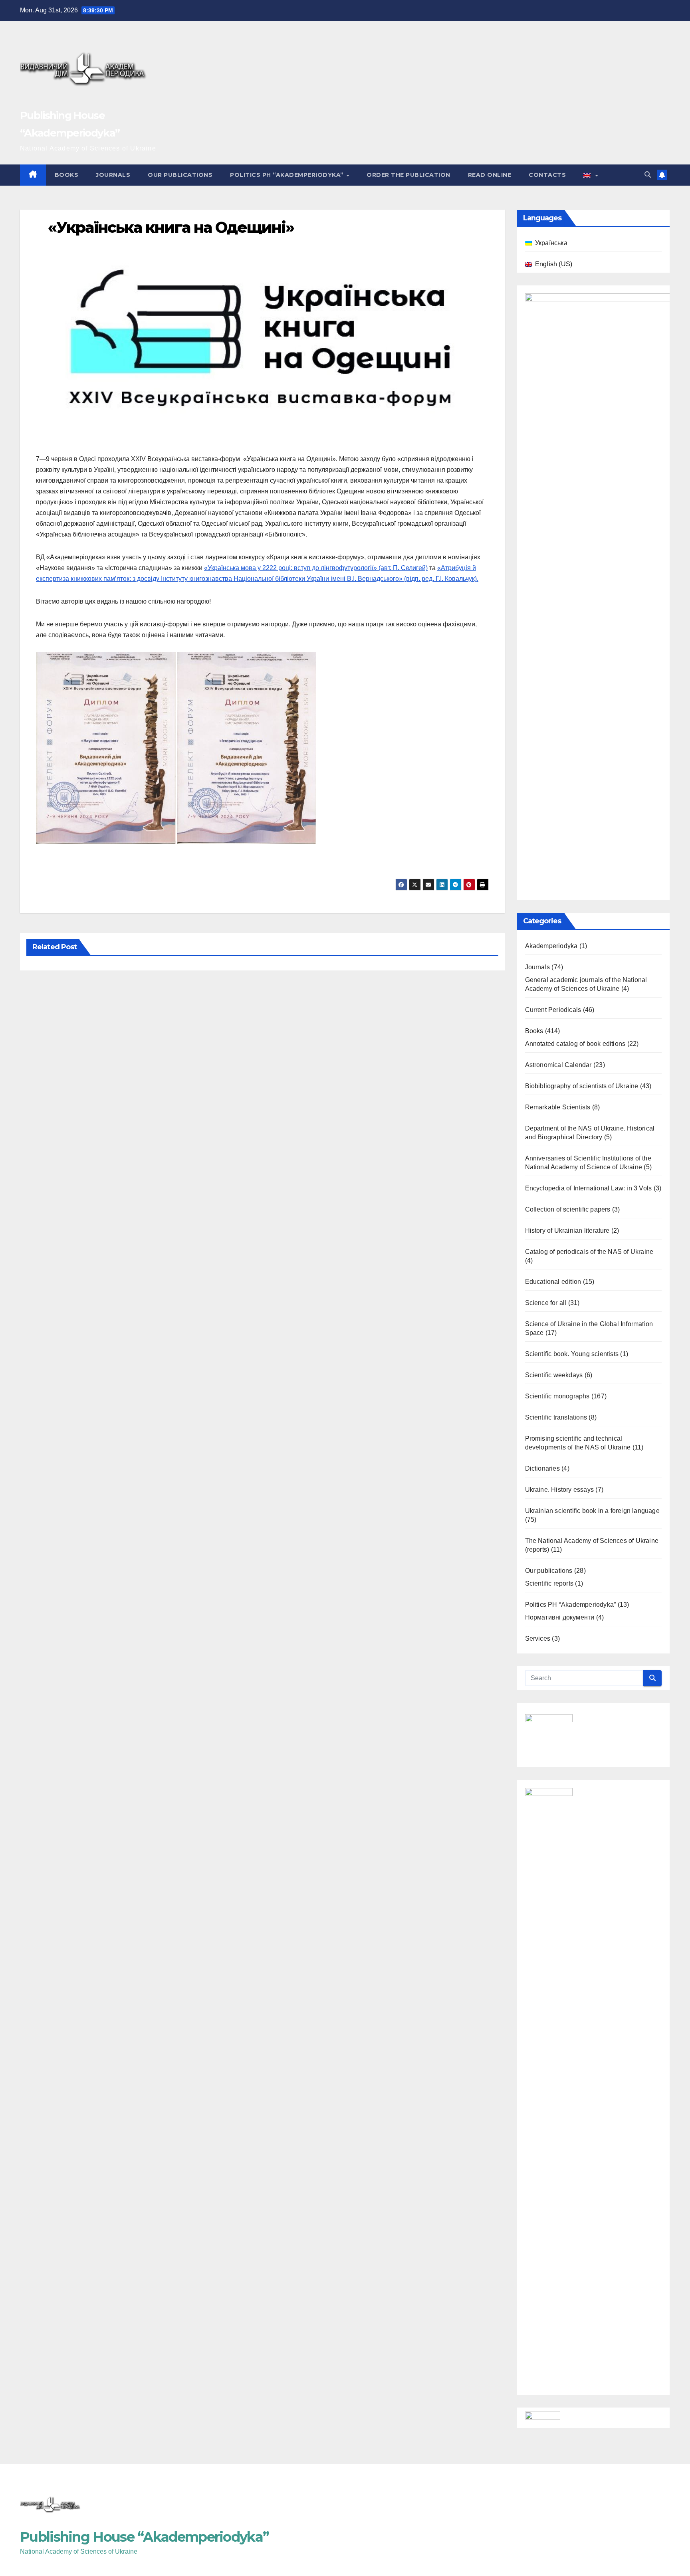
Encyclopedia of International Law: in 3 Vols (589, 1188)
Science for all (546, 1303)
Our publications (180, 175)
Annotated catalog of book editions (575, 1044)
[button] (648, 175)
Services (538, 1638)
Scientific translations (556, 1417)
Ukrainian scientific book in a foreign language (592, 1511)
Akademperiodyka (551, 946)
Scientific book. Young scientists (572, 1354)
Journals (113, 175)
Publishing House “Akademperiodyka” (144, 2537)
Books (67, 175)
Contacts (547, 175)
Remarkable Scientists (558, 1107)
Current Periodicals (553, 1010)
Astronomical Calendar (558, 1065)
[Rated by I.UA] (543, 2417)
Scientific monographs (557, 1396)
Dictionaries (542, 1468)
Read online (490, 175)
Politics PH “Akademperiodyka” (288, 175)
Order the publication (408, 175)
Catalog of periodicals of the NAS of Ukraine (589, 1252)
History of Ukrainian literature (567, 1231)
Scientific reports (549, 1583)
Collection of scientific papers (568, 1209)
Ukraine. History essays (560, 1490)
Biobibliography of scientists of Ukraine (582, 1086)
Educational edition (553, 1282)
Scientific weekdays (554, 1375)
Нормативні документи (560, 1617)
